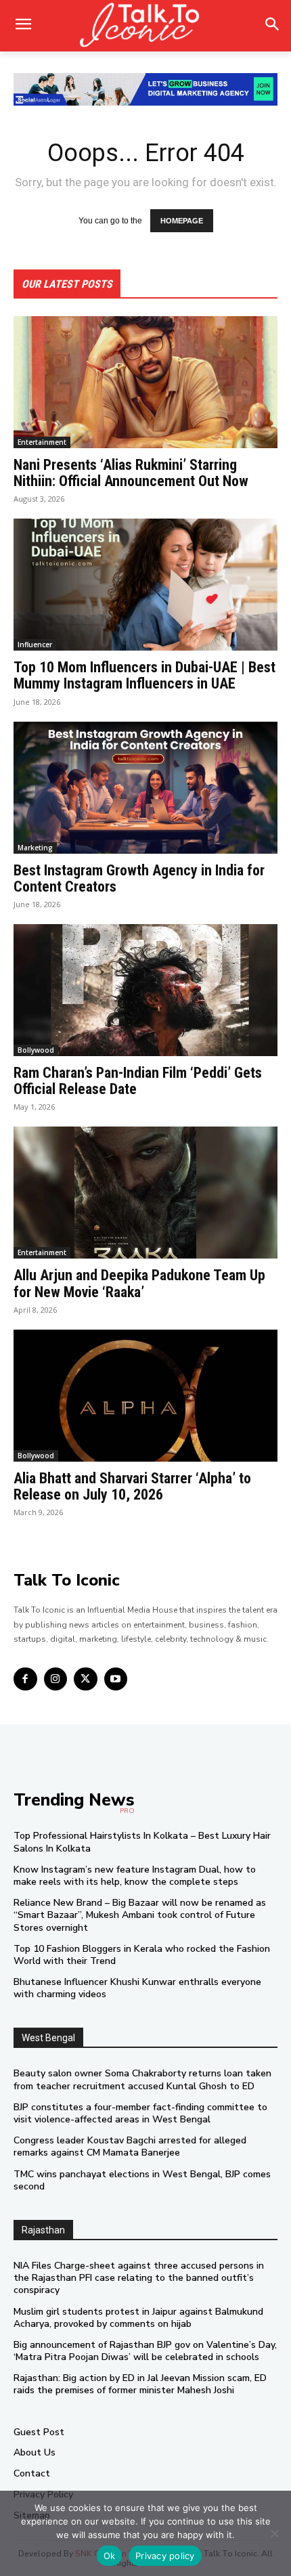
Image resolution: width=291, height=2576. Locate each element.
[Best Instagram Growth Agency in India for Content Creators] (145, 788)
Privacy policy (165, 2556)
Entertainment (42, 442)
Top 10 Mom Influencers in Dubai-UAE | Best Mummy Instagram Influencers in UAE (144, 675)
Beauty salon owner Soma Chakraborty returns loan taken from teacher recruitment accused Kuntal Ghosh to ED (142, 2079)
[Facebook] (25, 1679)
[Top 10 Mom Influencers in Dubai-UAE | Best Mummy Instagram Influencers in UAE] (145, 585)
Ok (110, 2556)
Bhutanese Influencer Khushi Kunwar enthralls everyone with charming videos (137, 1988)
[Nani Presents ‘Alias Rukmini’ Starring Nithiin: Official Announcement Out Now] (145, 382)
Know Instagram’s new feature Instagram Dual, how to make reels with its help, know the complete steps (135, 1876)
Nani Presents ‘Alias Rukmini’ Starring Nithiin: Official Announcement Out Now (131, 473)
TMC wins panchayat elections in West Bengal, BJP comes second (142, 2180)
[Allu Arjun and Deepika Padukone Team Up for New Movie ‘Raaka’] (145, 1193)
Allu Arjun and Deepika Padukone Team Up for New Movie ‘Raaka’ (139, 1283)
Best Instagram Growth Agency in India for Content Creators (139, 878)
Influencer (35, 645)
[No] (274, 2533)
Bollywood (36, 1050)
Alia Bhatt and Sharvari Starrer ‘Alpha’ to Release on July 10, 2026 (132, 1486)
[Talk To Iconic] (145, 26)
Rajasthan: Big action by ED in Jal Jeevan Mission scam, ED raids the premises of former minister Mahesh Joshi (140, 2384)
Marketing (35, 848)
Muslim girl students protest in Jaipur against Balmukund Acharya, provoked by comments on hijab (138, 2318)
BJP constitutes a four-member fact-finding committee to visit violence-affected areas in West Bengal (140, 2113)
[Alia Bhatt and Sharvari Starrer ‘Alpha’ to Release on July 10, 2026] (145, 1396)
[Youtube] (116, 1679)
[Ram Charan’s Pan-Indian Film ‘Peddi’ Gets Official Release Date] (145, 990)
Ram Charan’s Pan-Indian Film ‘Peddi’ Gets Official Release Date (138, 1081)
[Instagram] (56, 1679)
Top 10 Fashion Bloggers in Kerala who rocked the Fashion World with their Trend (142, 1955)
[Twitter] (86, 1679)
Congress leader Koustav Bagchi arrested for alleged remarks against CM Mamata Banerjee (130, 2146)
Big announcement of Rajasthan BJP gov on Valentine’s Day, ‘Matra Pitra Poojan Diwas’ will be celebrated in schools (145, 2351)
